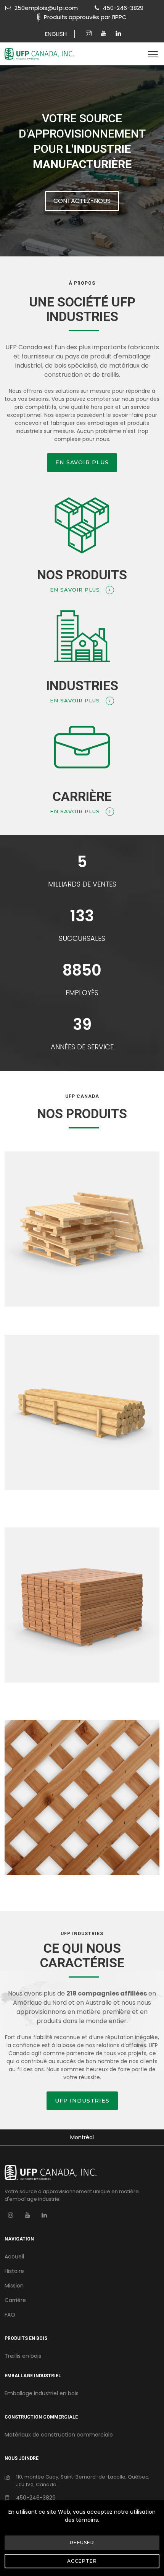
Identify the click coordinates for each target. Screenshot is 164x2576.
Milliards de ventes (82, 884)
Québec (82, 2137)
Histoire (14, 2271)
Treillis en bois (23, 2356)
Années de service (82, 1047)
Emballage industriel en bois (42, 2393)
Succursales (82, 938)
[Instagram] (90, 34)
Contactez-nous (82, 201)
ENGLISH (56, 34)
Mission (14, 2286)
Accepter (82, 2561)
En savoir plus (82, 462)
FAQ (10, 2315)
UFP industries (82, 2101)
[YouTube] (27, 2215)
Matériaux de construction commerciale (59, 2435)
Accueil (14, 2257)
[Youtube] (105, 34)
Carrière (15, 2300)
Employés (82, 993)
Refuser (82, 2543)
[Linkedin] (118, 34)
